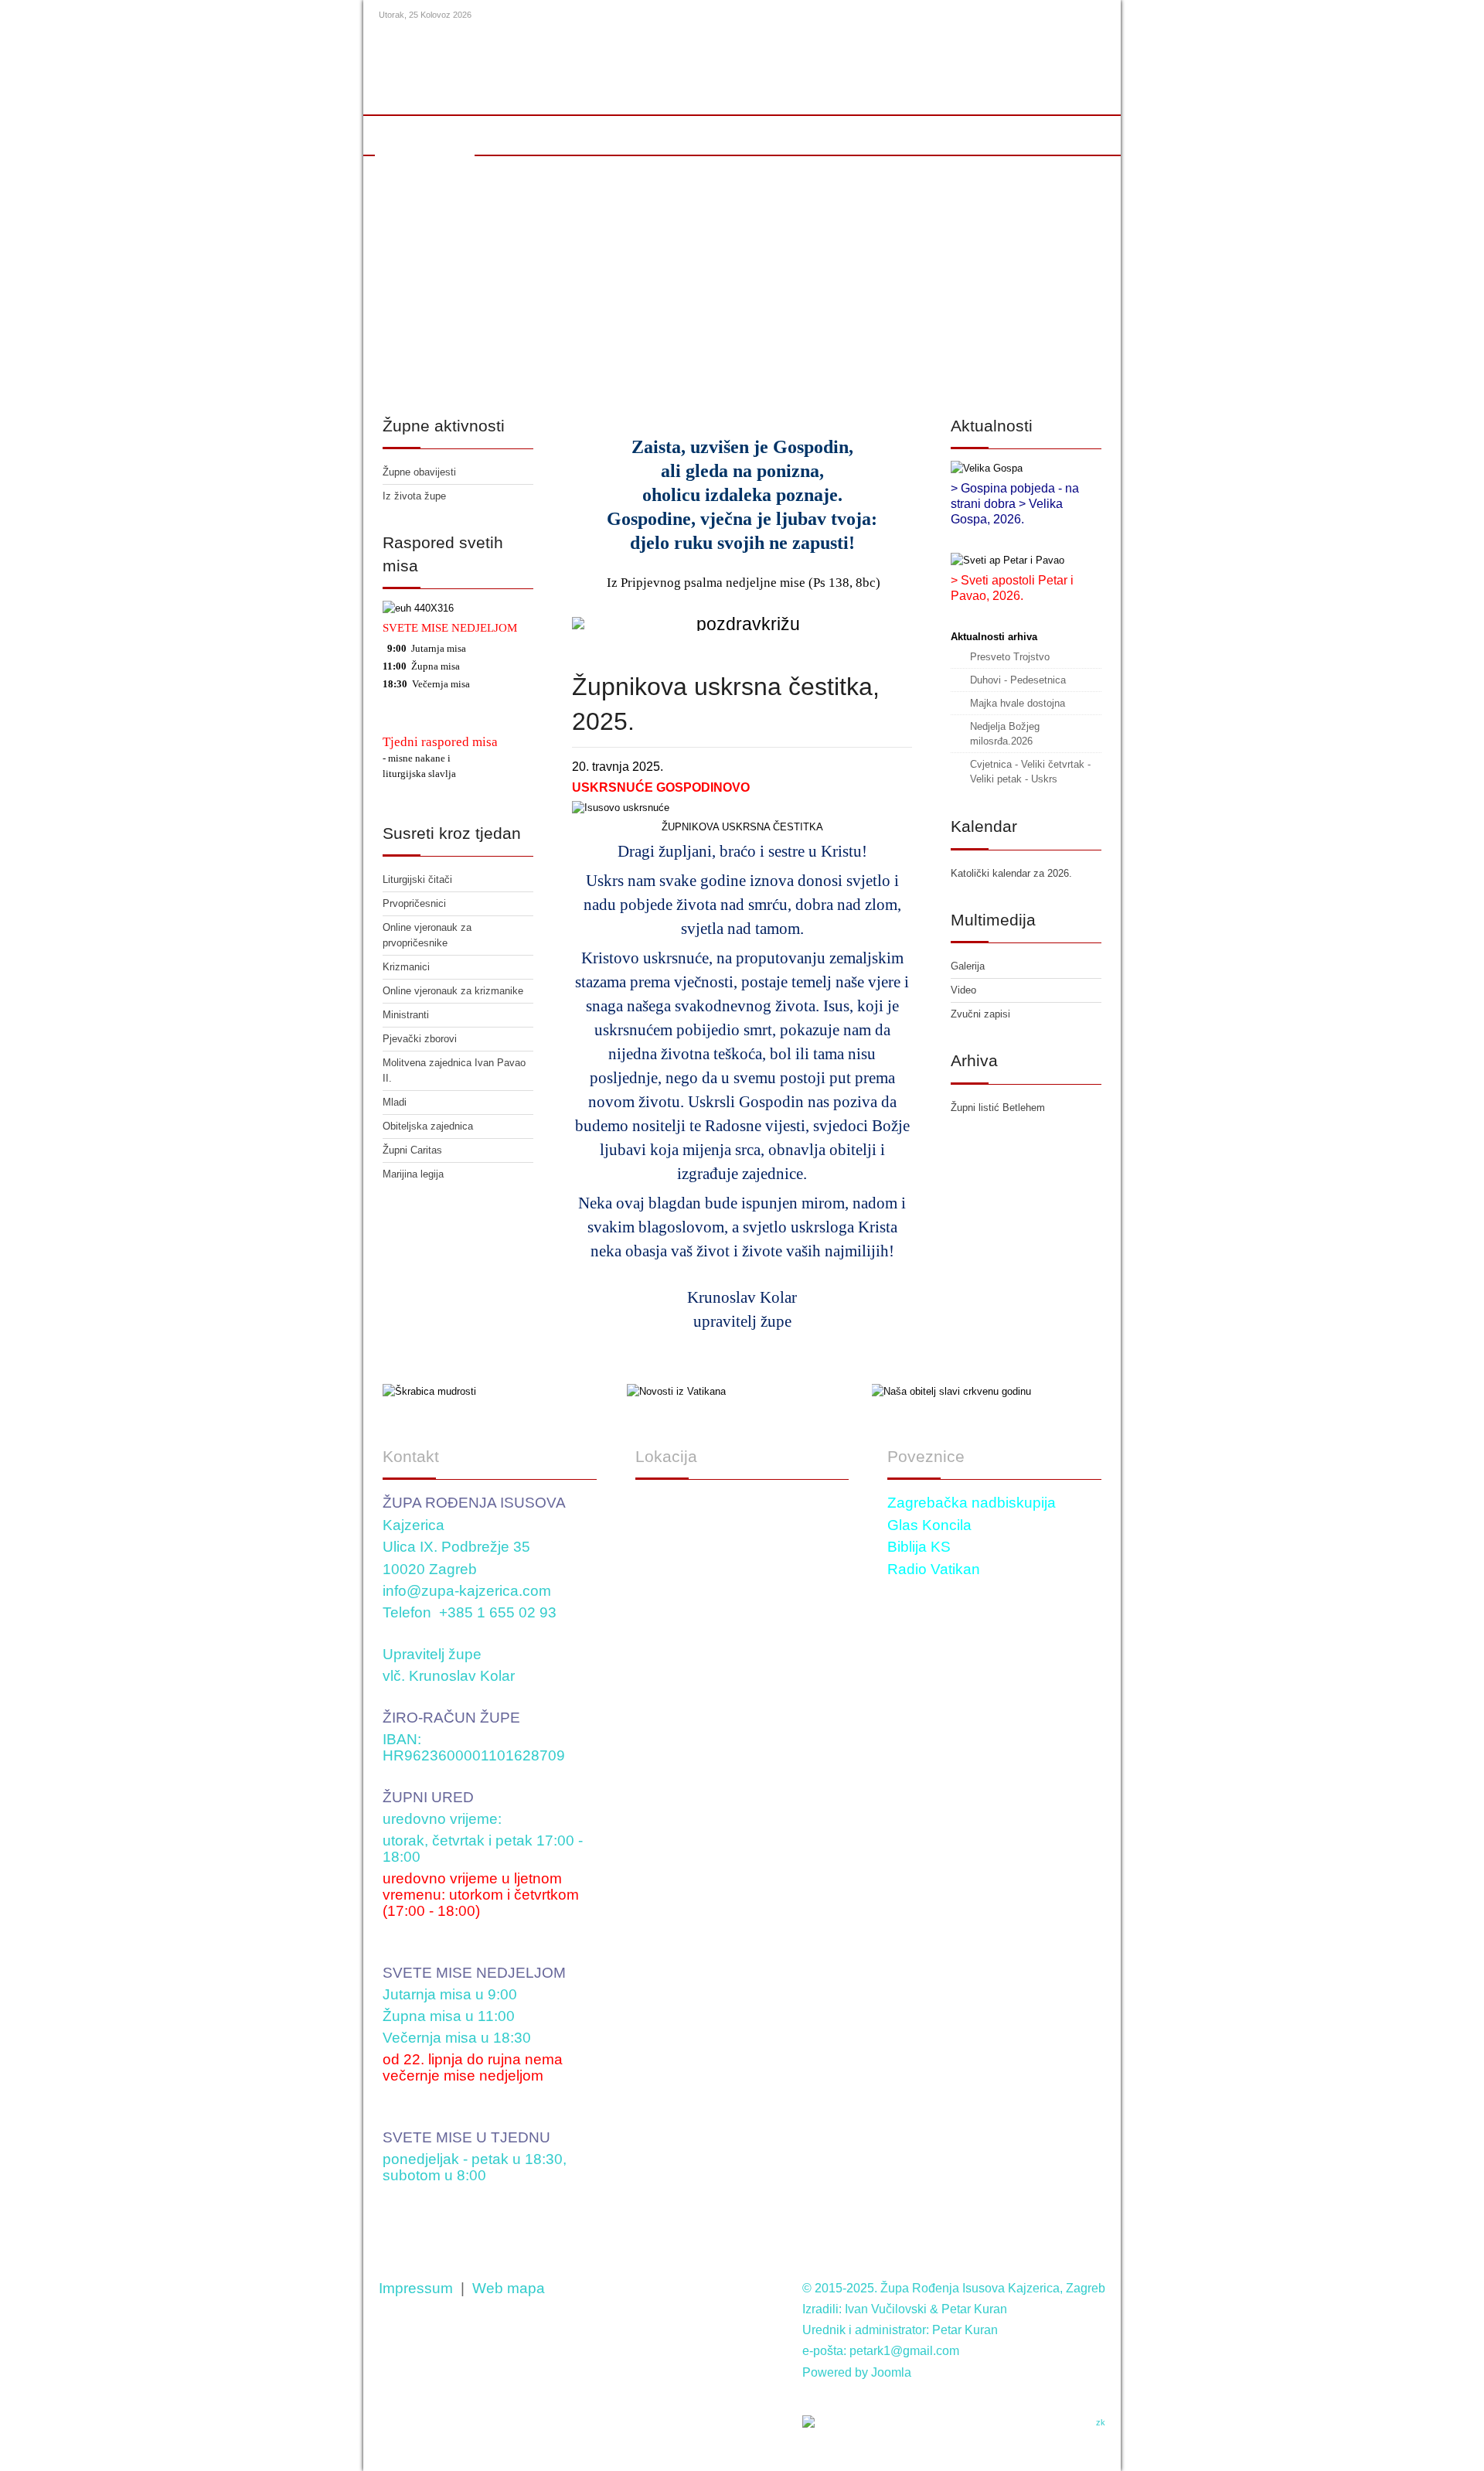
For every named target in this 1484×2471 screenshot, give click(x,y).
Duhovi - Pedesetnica (1018, 680)
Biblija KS (919, 1547)
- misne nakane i (417, 758)
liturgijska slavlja (419, 774)
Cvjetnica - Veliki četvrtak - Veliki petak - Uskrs (1030, 772)
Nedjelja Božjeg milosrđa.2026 (1005, 734)
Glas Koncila (929, 1525)
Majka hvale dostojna (1018, 703)
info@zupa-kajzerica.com (467, 1591)
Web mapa (509, 2288)
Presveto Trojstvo (1010, 657)
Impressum (416, 2288)
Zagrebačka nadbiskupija (972, 1503)
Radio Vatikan (934, 1569)
